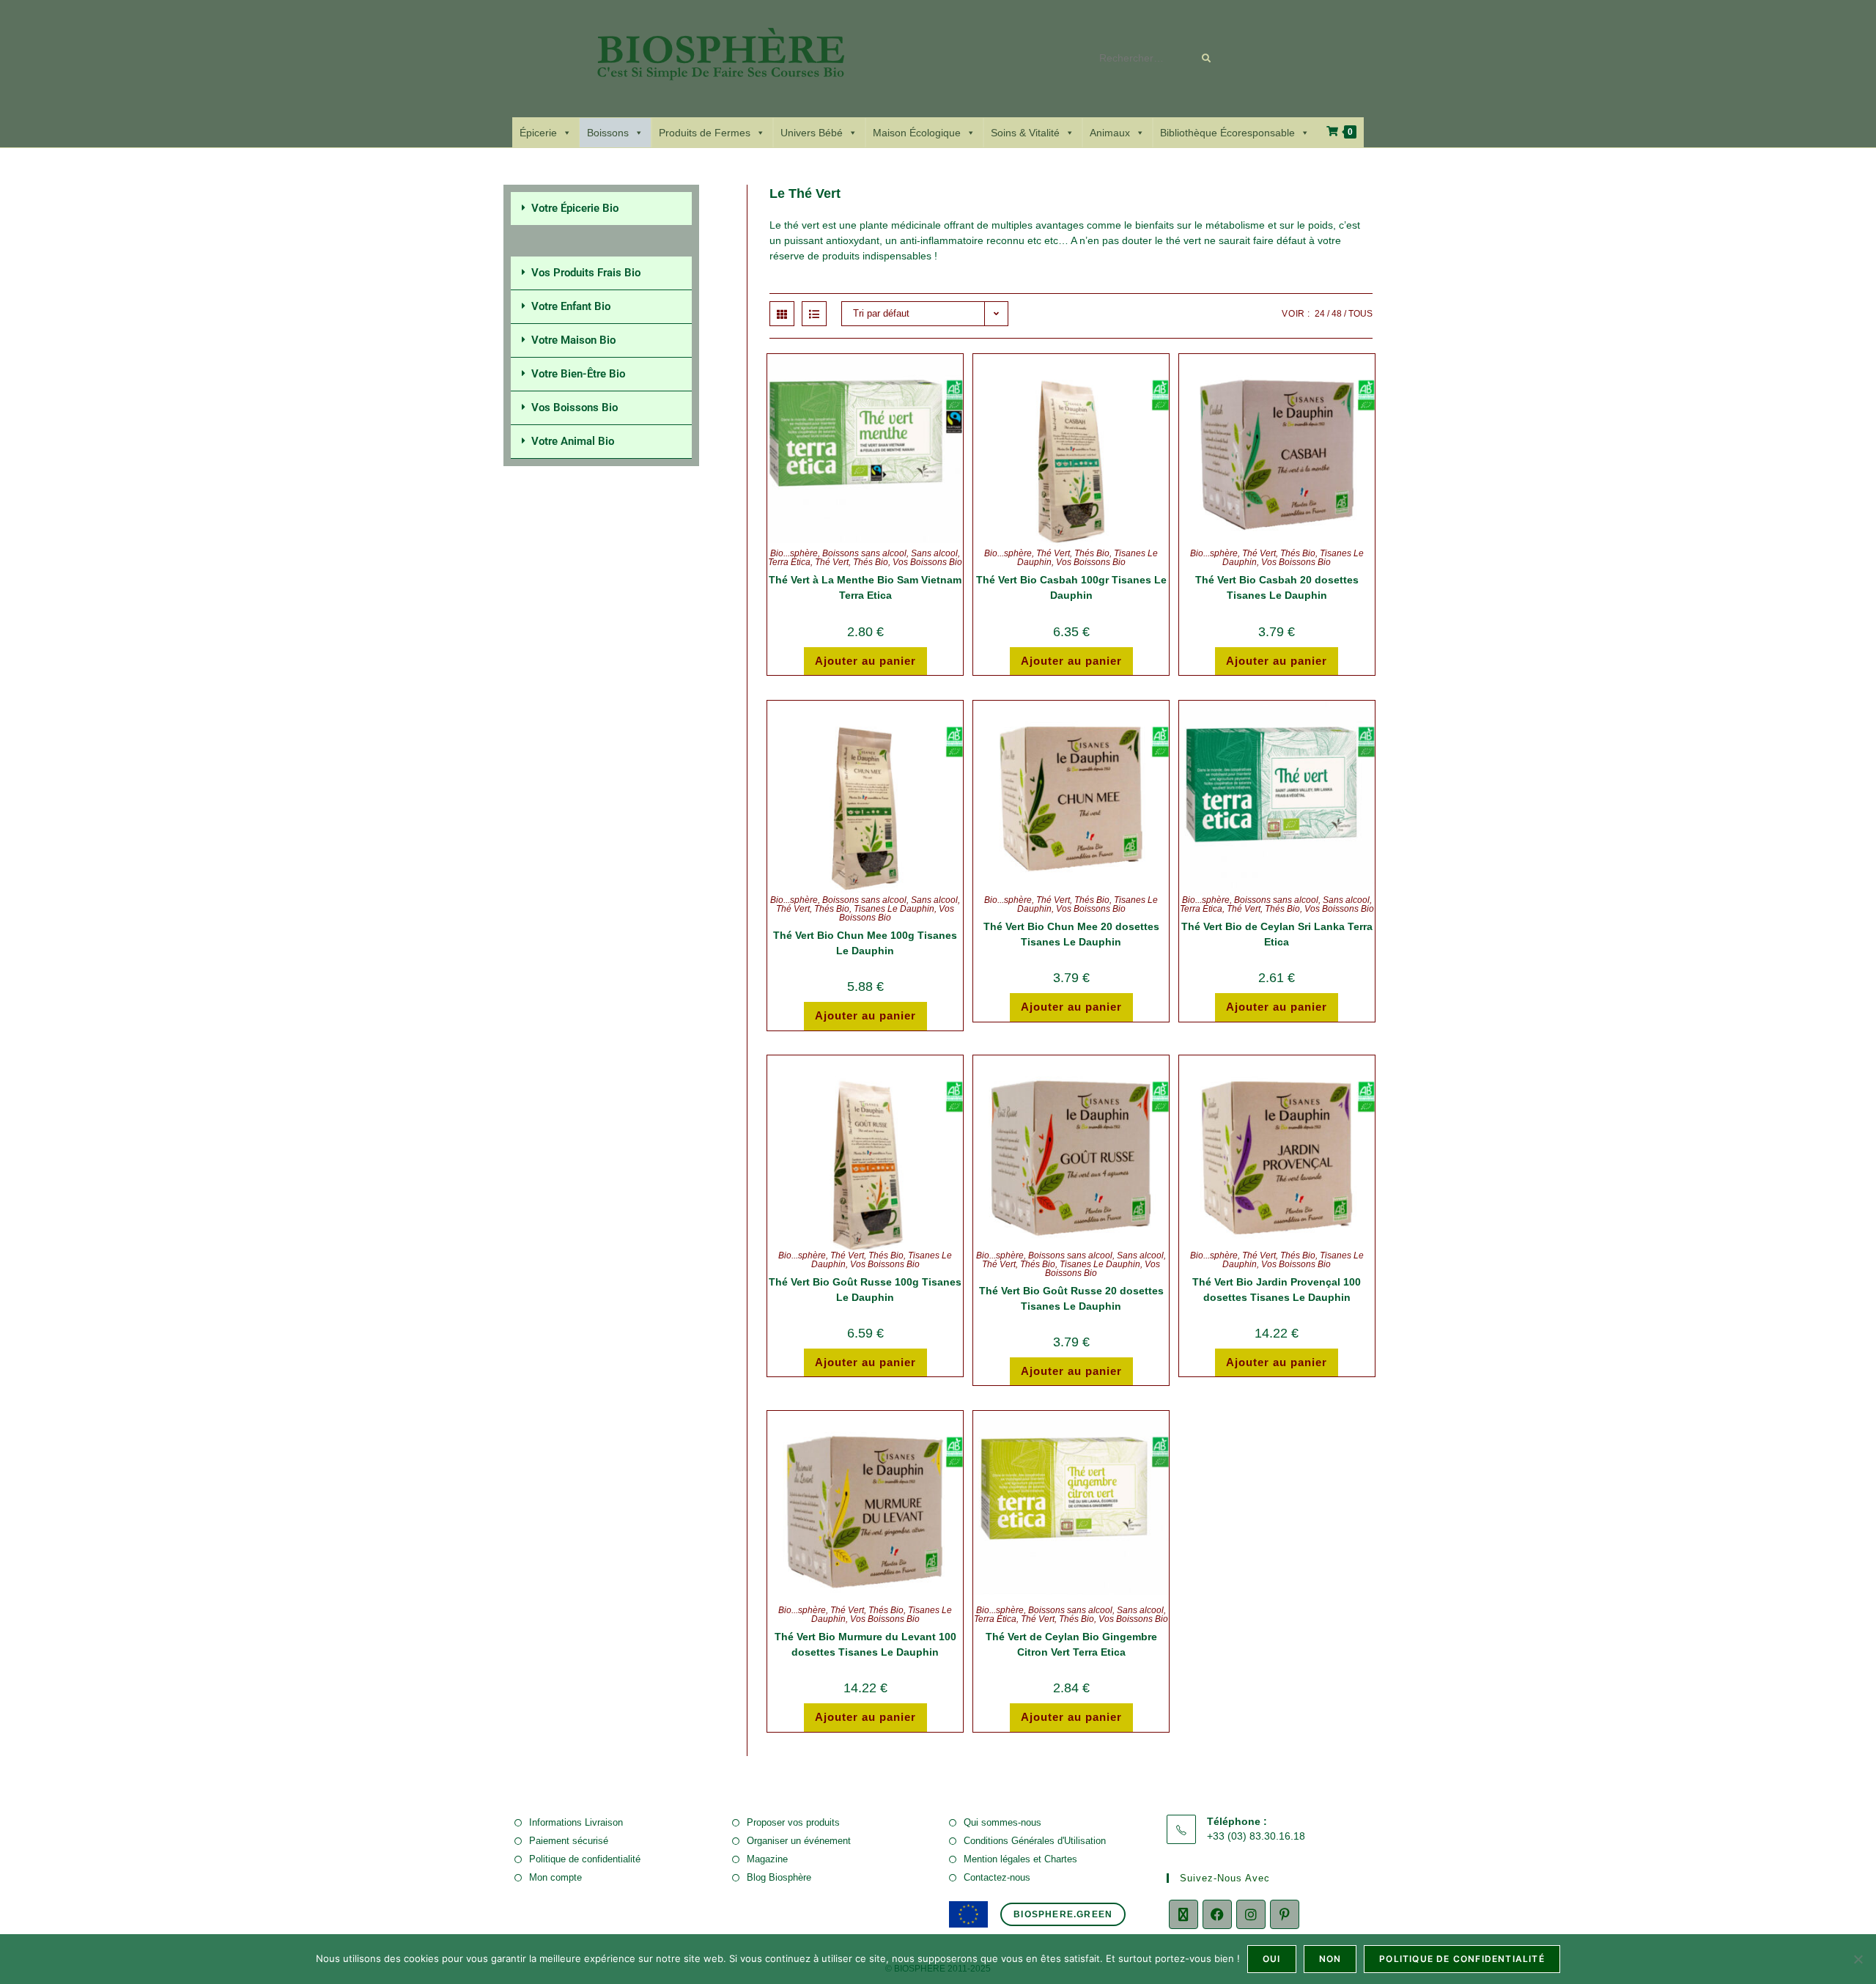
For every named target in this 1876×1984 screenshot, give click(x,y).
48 (1337, 314)
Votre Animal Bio (573, 441)
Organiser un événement (799, 1841)
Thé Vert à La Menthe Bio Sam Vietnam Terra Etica (865, 587)
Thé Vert (832, 562)
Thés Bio (871, 562)
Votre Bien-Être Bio (578, 374)
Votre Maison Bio (573, 340)
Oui (1272, 1959)
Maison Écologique (917, 133)
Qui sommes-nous (1002, 1822)
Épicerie (538, 133)
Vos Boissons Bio (927, 562)
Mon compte (555, 1877)
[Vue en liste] (814, 314)
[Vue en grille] (782, 314)
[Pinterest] (1285, 1914)
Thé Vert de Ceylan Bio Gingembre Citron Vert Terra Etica (1071, 1644)
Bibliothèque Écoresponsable (1227, 133)
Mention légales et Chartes (1020, 1859)
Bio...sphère (794, 553)
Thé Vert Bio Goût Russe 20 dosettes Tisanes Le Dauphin (1071, 1298)
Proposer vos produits (793, 1822)
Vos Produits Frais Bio (586, 273)
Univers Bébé (812, 133)
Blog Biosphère (779, 1877)
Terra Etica (789, 562)
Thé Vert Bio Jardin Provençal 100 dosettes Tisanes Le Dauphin (1277, 1290)
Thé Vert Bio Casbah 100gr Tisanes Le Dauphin (1071, 587)
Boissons (608, 133)
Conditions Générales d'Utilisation (1035, 1841)
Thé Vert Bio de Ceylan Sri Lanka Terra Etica (1277, 934)
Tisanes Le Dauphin (894, 909)
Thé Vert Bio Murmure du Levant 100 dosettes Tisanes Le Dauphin (865, 1644)
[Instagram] (1251, 1914)
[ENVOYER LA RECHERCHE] (1207, 59)
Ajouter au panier (865, 661)
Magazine (767, 1859)
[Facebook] (1217, 1914)
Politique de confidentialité (585, 1859)
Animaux (1110, 133)
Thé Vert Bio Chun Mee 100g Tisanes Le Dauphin (865, 943)
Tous (1360, 314)
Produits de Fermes (705, 133)
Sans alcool (934, 553)
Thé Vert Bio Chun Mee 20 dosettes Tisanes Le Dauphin (1071, 934)
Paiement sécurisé (569, 1841)
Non (1330, 1959)
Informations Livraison (576, 1822)
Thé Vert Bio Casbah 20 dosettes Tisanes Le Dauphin (1277, 587)
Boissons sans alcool (864, 553)
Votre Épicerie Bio (575, 208)
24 (1320, 314)
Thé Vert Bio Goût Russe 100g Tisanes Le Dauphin (865, 1290)
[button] (601, 209)
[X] (1183, 1914)
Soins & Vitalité (1025, 133)
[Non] (1858, 1959)
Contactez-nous (997, 1877)
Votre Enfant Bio (571, 306)
